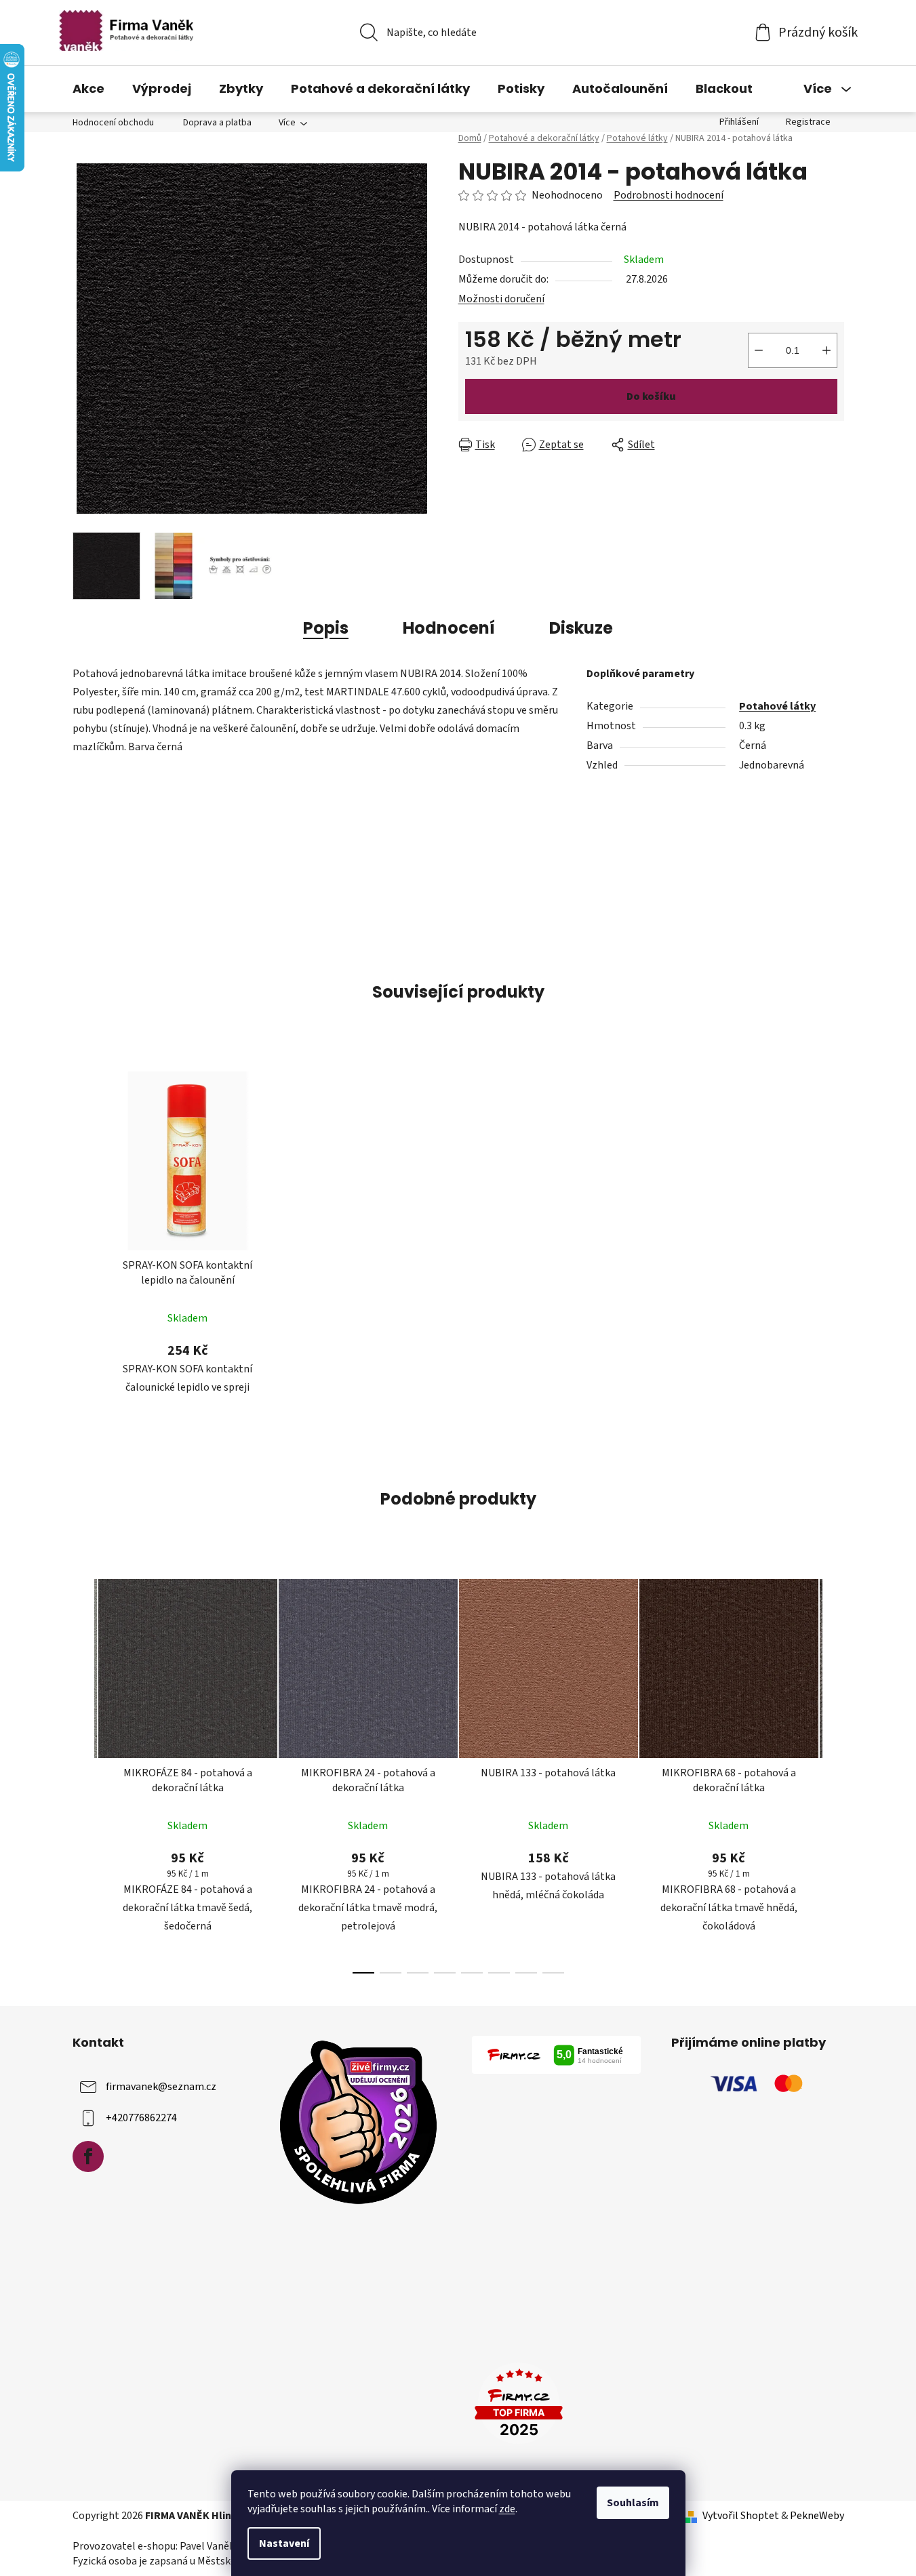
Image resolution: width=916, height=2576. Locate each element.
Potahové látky (777, 706)
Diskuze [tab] (581, 628)
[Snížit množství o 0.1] (759, 350)
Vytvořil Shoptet (741, 2516)
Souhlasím (633, 2503)
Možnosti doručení (501, 299)
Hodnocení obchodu (113, 123)
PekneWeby (817, 2516)
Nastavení (284, 2543)
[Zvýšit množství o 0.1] (827, 350)
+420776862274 (141, 2118)
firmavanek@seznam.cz (161, 2087)
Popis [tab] (326, 628)
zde (507, 2509)
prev (83, 1772)
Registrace (808, 122)
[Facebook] (88, 2156)
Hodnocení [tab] (449, 628)
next (833, 1772)
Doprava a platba (217, 123)
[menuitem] (88, 89)
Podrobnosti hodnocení (669, 195)
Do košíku (651, 396)
